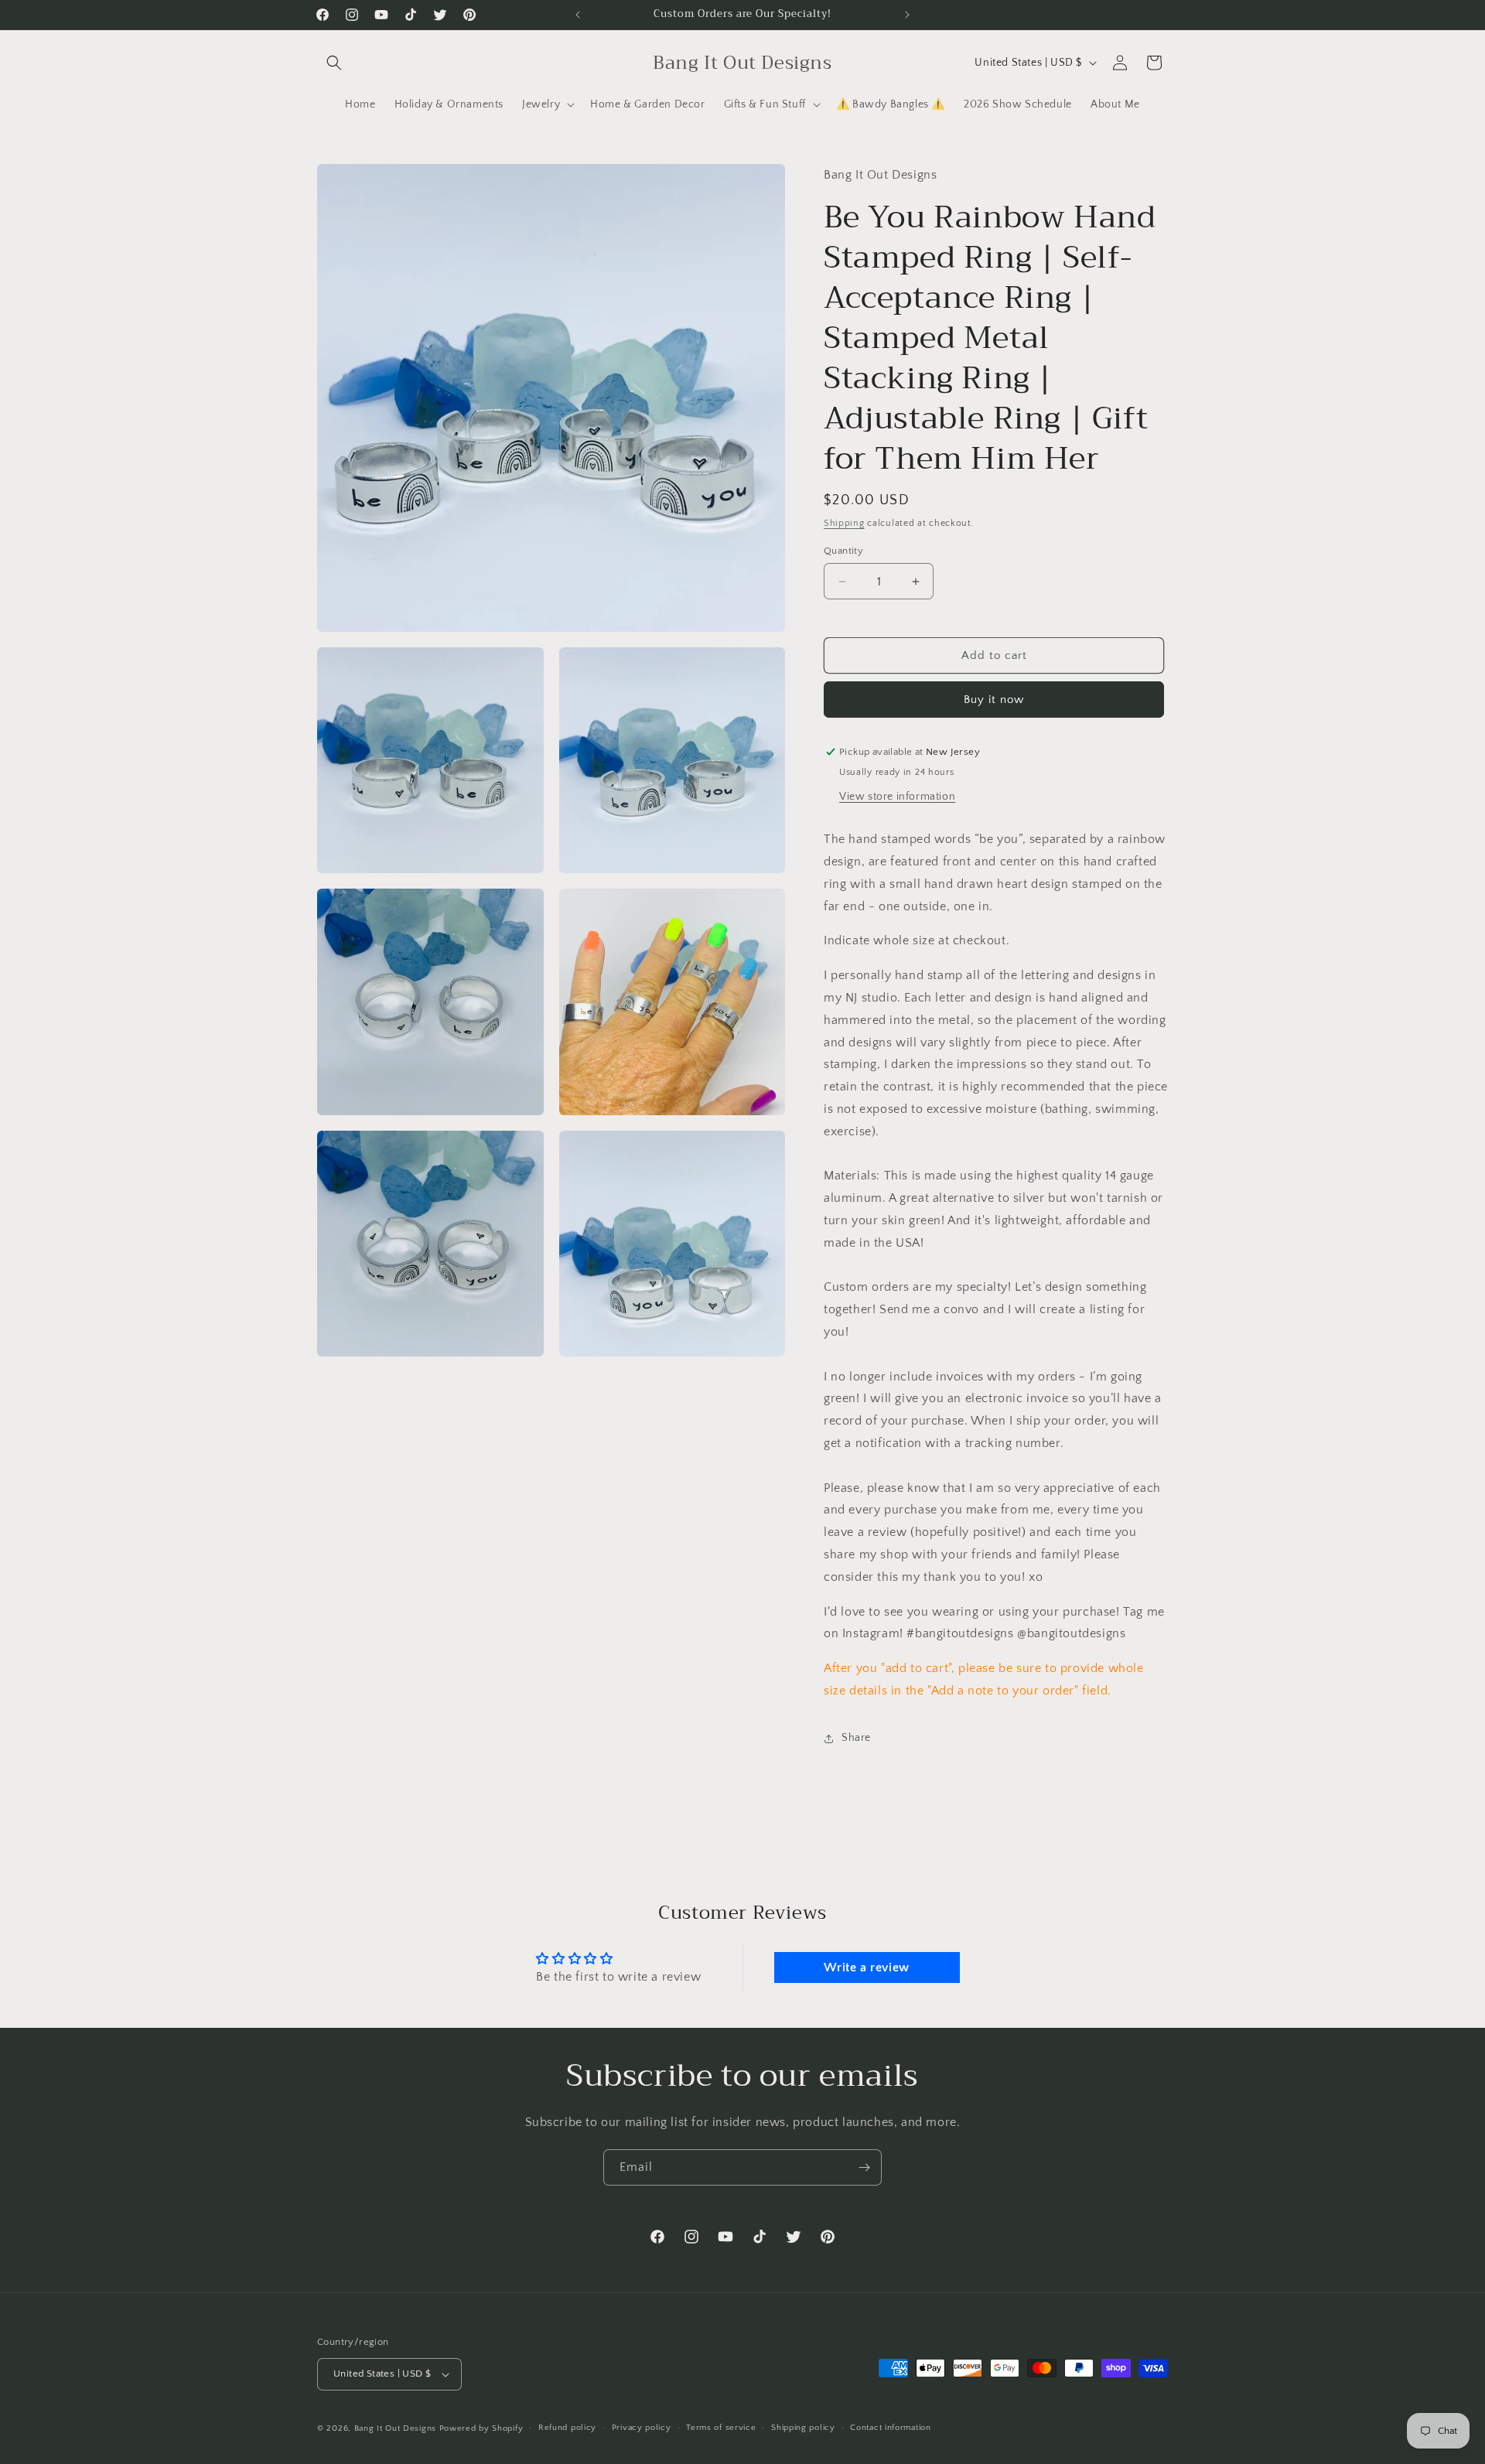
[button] (334, 63)
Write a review (866, 1967)
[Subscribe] (864, 2167)
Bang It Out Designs (395, 2428)
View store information (897, 797)
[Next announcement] (907, 15)
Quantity (843, 551)
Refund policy (567, 2428)
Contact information (890, 2428)
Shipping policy (803, 2428)
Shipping (844, 523)
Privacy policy (642, 2428)
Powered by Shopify (481, 2428)
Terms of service (721, 2428)
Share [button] (856, 1738)
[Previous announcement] (578, 15)
